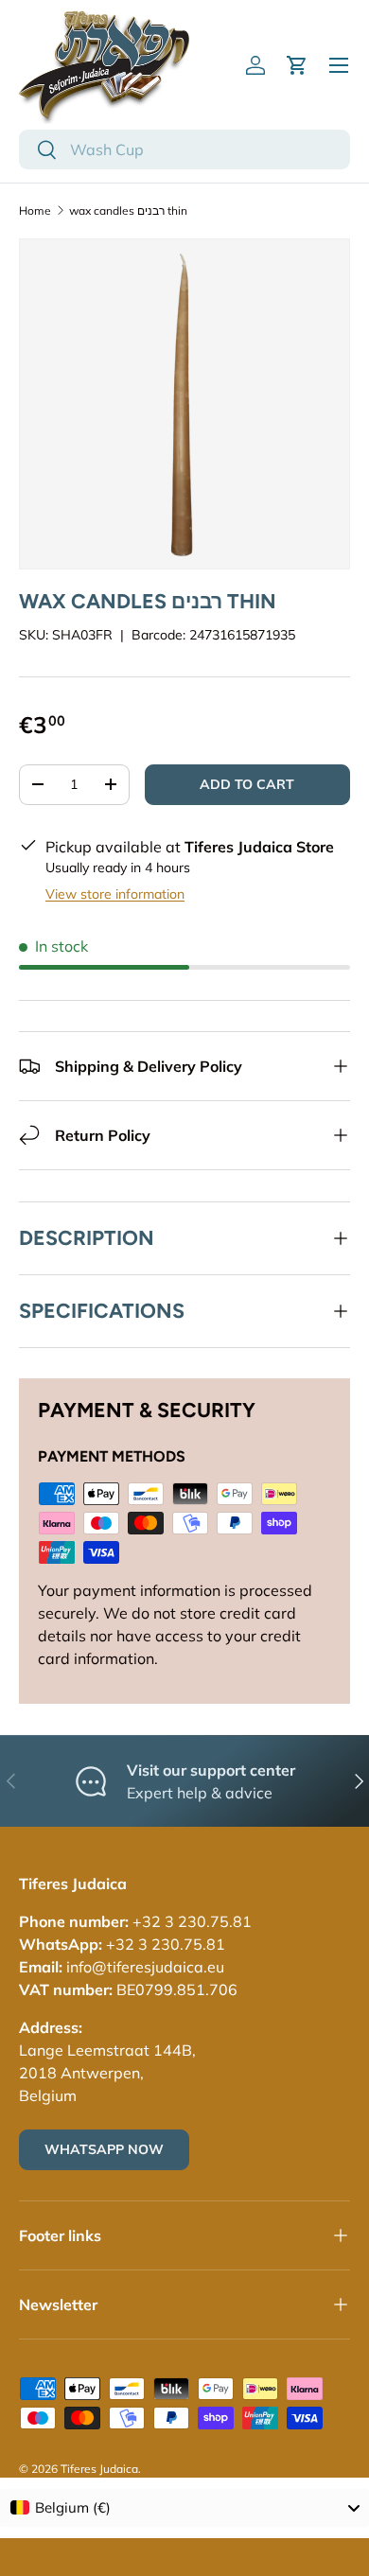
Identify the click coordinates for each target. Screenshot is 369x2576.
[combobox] (184, 149)
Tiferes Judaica (99, 2469)
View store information (115, 894)
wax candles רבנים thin (128, 210)
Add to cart (247, 784)
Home (35, 210)
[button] (297, 65)
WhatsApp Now (104, 2149)
